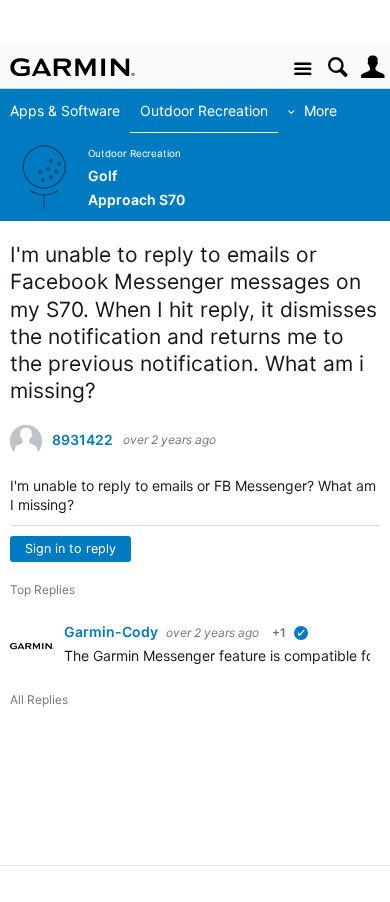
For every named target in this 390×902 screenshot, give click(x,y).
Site (302, 69)
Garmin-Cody (112, 631)
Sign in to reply (70, 548)
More (320, 110)
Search (337, 67)
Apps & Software (65, 110)
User (372, 67)
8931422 (82, 440)
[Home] (72, 67)
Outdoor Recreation (204, 110)
